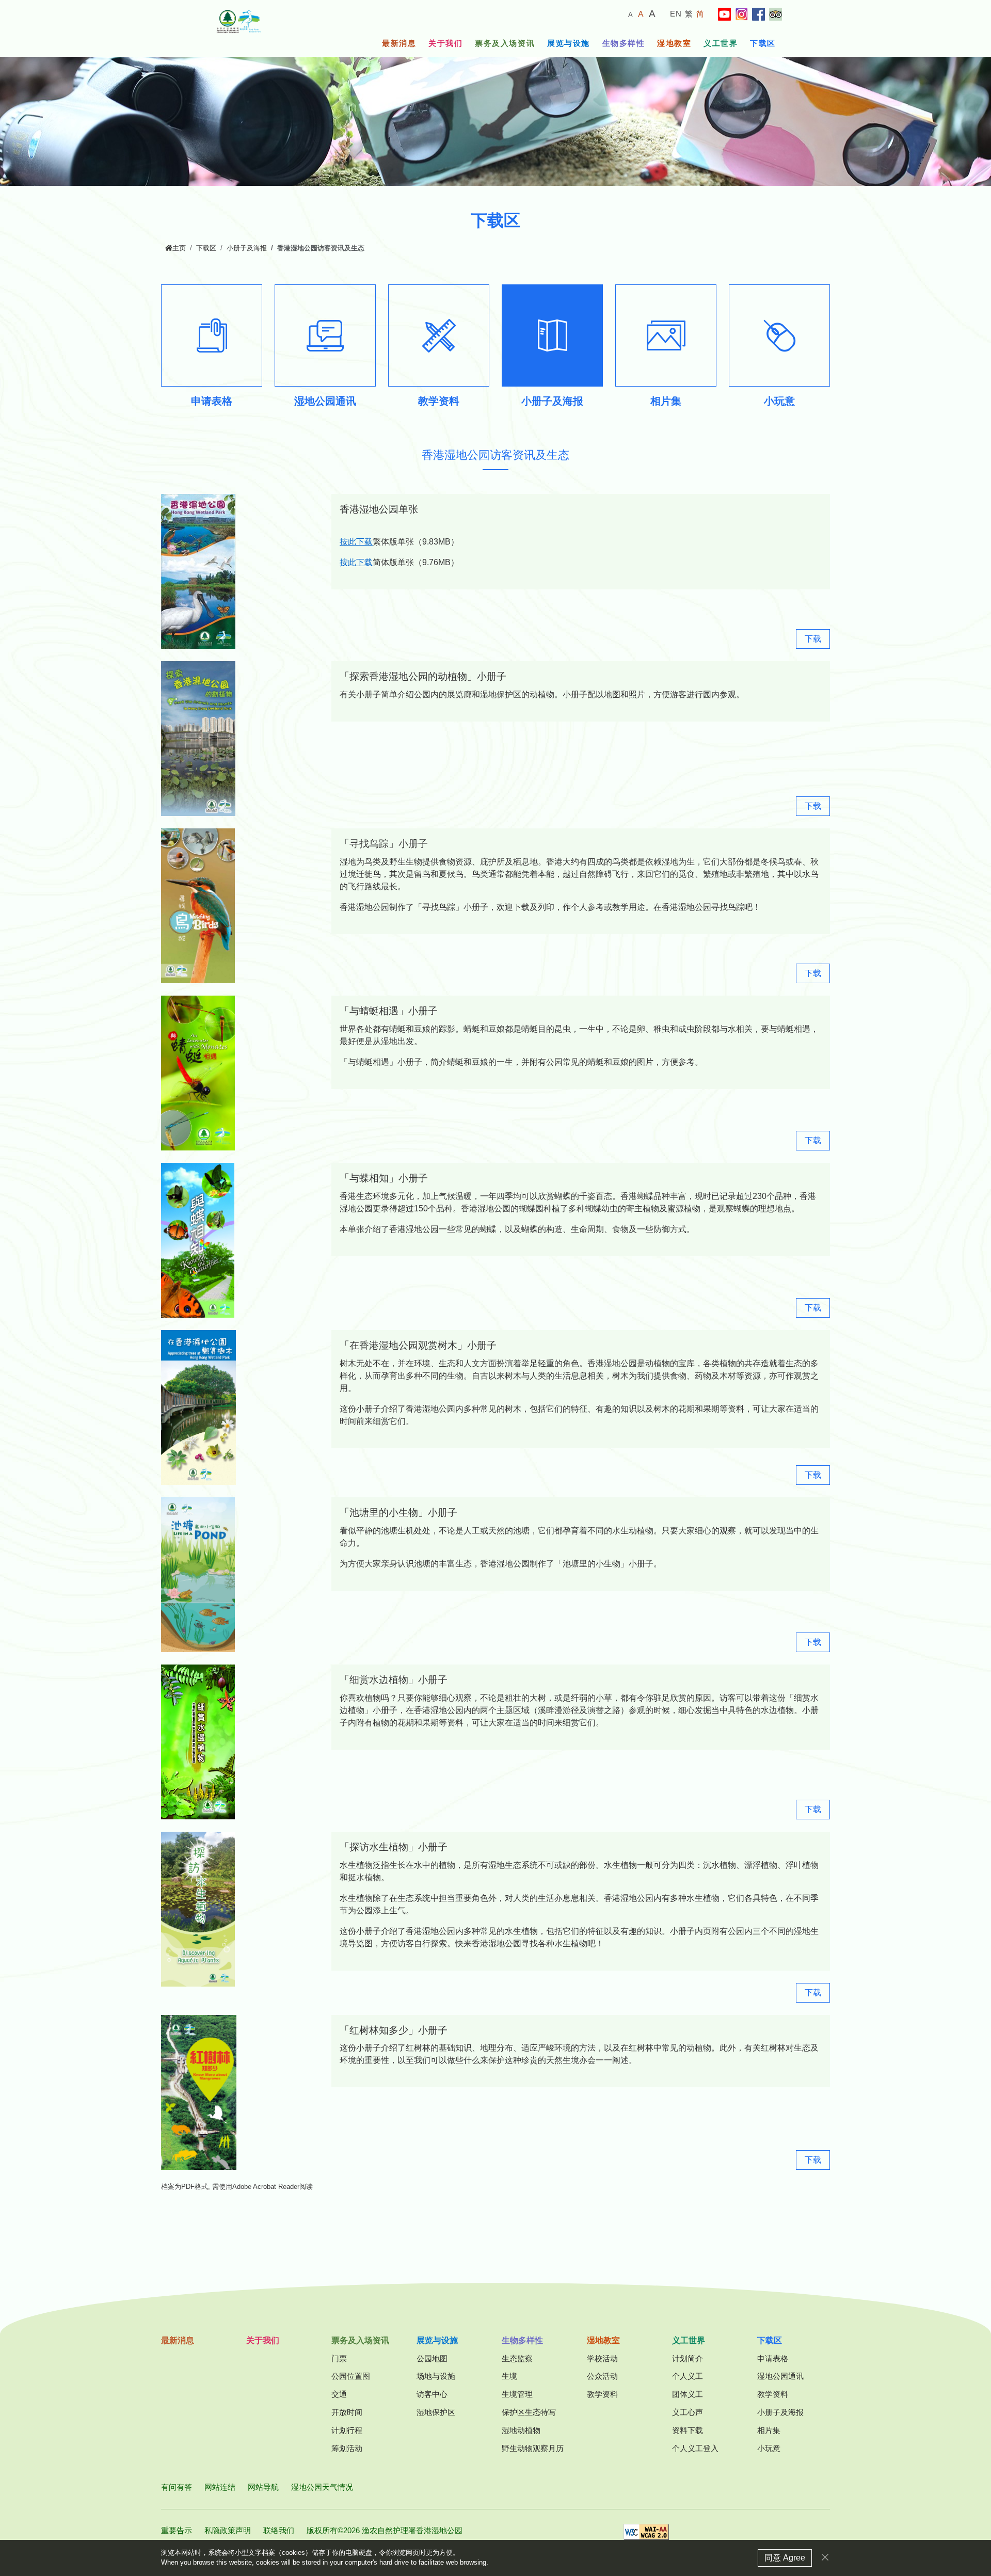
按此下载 (356, 542)
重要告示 (177, 2530)
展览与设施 (569, 43)
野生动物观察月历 (533, 2448)
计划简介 (688, 2358)
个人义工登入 (695, 2448)
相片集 (769, 2430)
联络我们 (279, 2530)
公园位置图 (351, 2376)
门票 (339, 2358)
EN (676, 14)
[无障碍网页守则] (646, 2535)
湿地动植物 (521, 2430)
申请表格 (773, 2358)
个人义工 (688, 2376)
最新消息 (399, 43)
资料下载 (688, 2430)
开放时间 (347, 2412)
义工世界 (721, 43)
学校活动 (602, 2358)
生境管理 (517, 2394)
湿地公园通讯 (780, 2376)
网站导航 (263, 2487)
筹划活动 (347, 2448)
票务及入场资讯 (505, 43)
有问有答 (177, 2487)
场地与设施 (436, 2376)
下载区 (763, 43)
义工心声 (688, 2412)
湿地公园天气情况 (322, 2487)
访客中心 (432, 2394)
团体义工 (688, 2394)
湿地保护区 (436, 2412)
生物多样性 (624, 43)
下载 (813, 639)
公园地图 (432, 2358)
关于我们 (445, 43)
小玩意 (769, 2448)
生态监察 (517, 2358)
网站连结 (220, 2487)
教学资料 (602, 2394)
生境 (509, 2376)
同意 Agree (785, 2558)
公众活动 (602, 2376)
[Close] (825, 2557)
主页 (179, 248)
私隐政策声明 (228, 2530)
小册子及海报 (247, 248)
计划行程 (347, 2430)
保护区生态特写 (529, 2412)
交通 (339, 2394)
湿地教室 (674, 43)
